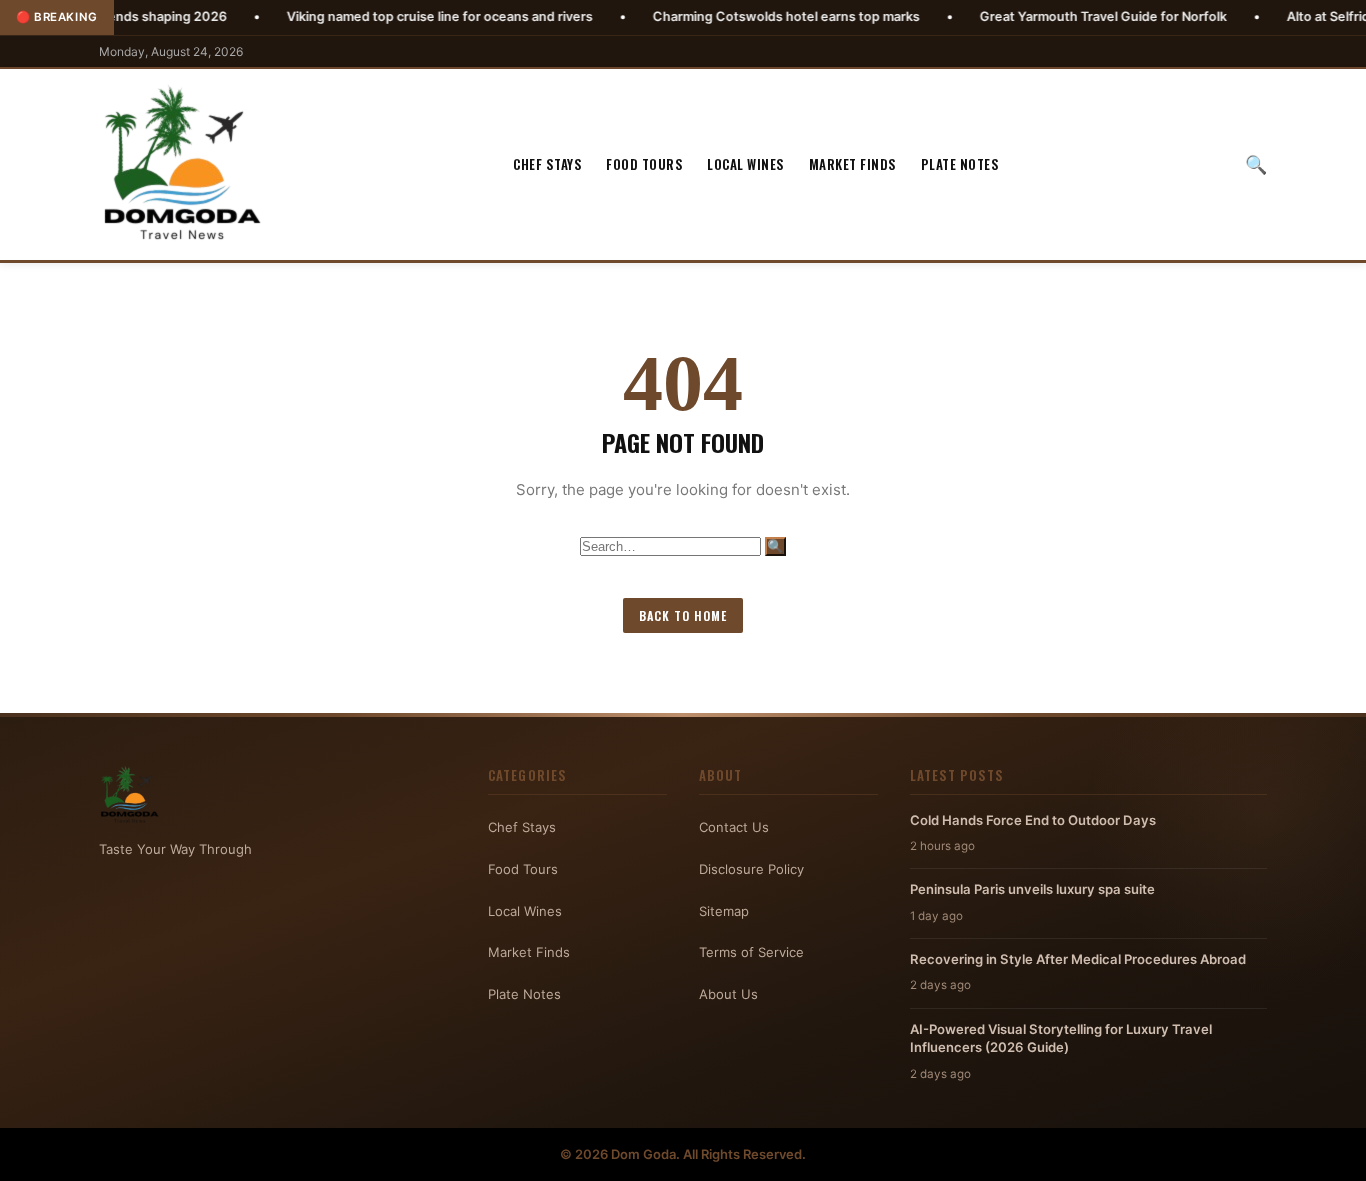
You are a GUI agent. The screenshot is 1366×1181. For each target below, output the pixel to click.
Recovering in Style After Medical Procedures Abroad (1078, 959)
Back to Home (683, 615)
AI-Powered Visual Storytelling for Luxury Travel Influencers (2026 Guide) (1061, 1038)
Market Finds (853, 164)
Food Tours (644, 164)
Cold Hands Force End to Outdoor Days (1033, 820)
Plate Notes (960, 164)
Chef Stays (547, 164)
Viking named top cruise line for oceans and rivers (392, 16)
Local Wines (746, 164)
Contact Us (734, 827)
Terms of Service (751, 952)
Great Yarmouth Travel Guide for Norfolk (1055, 16)
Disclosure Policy (751, 869)
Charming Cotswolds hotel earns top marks (738, 16)
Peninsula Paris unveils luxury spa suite (1032, 889)
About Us (728, 994)
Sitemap (724, 911)
